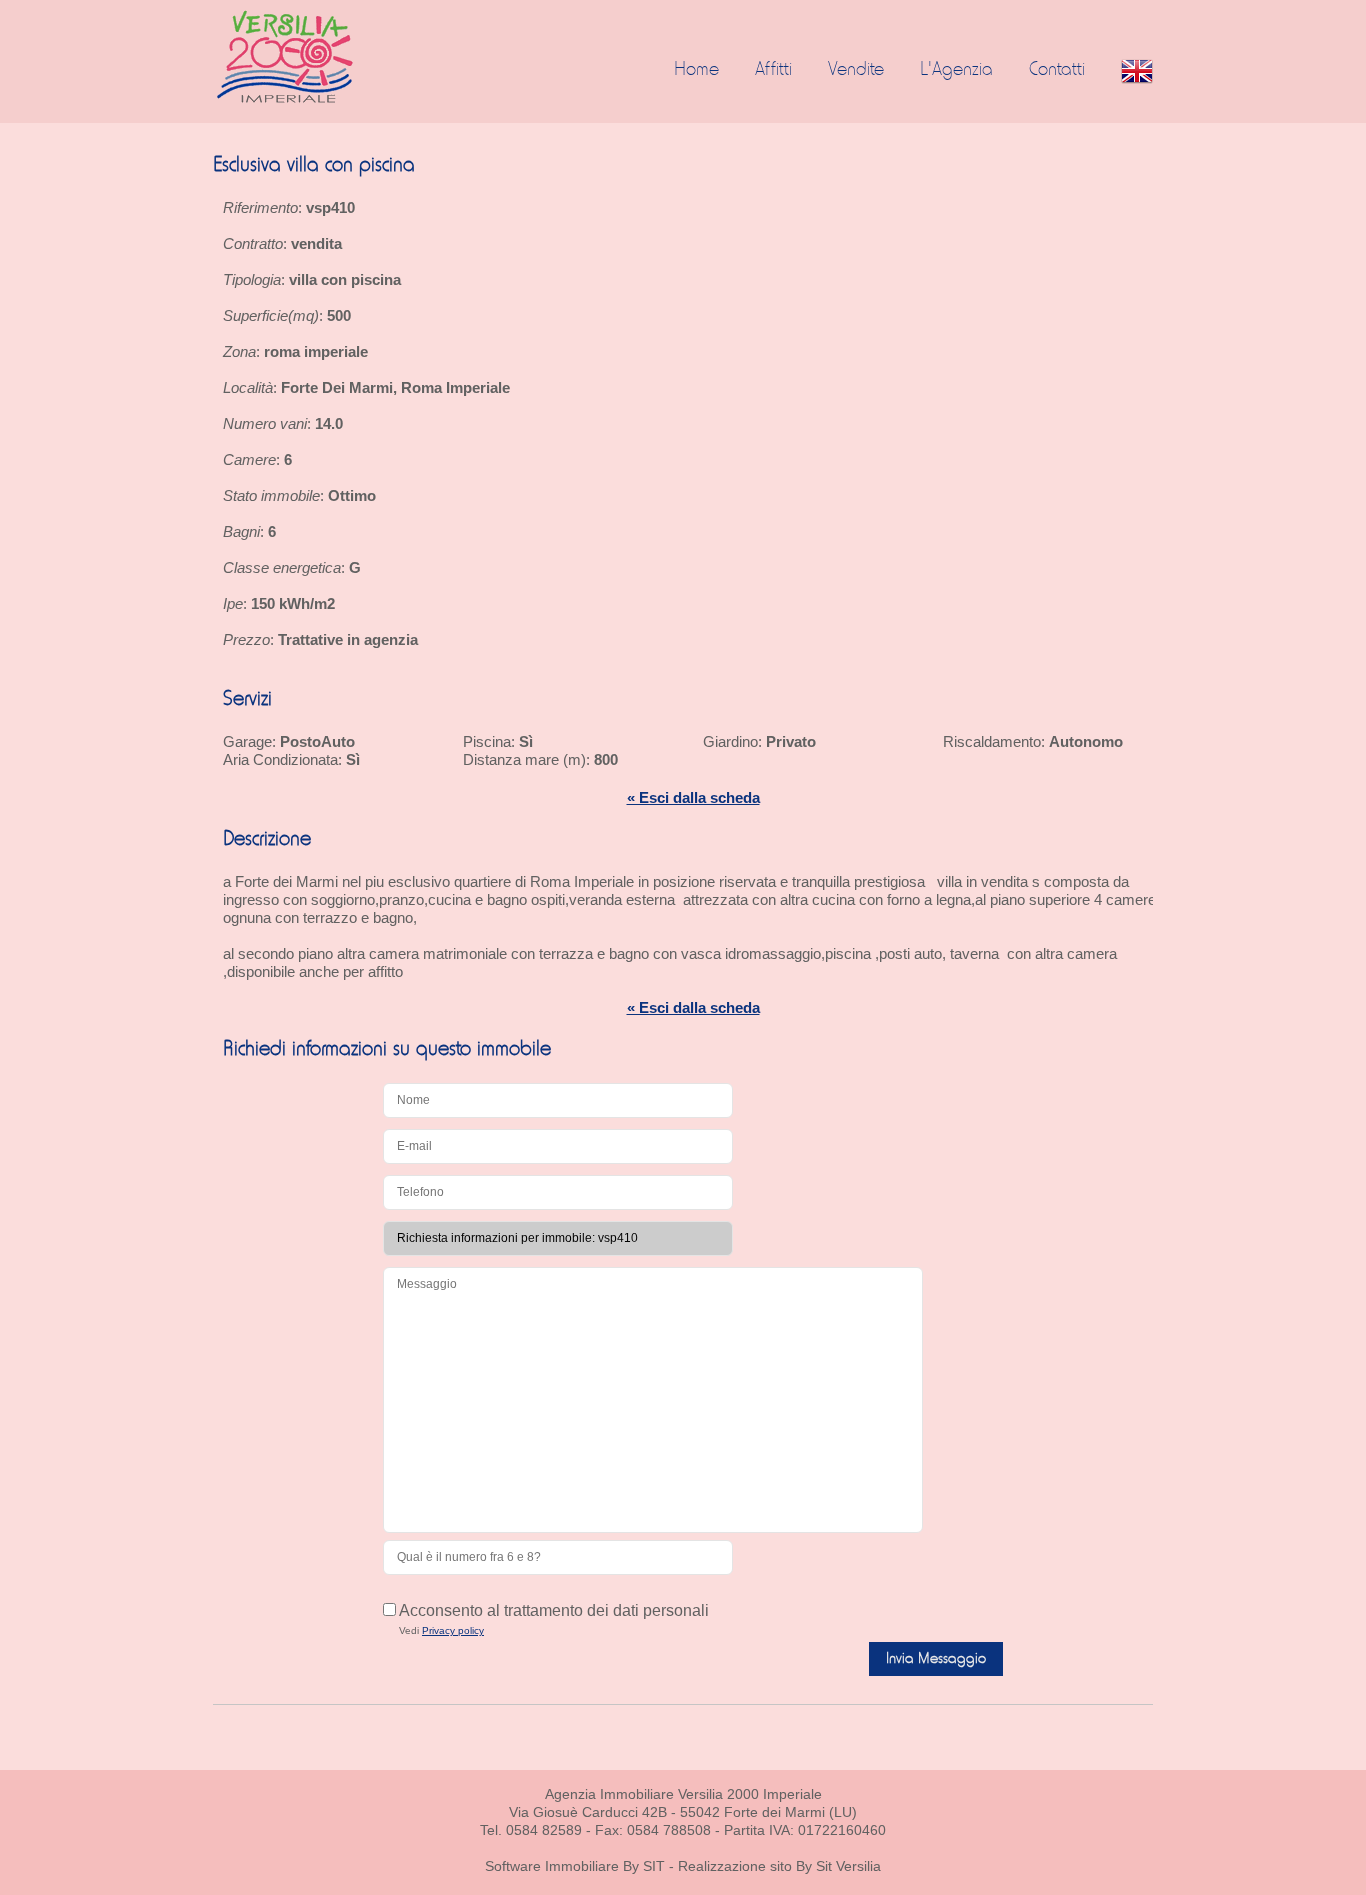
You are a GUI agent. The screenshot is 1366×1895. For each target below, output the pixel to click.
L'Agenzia (956, 70)
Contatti (1057, 70)
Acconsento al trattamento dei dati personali (552, 1610)
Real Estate (324, 56)
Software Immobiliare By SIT (575, 1866)
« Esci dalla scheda (693, 797)
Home (696, 70)
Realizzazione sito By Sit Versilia (779, 1866)
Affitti (773, 70)
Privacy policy (453, 1630)
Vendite (856, 70)
